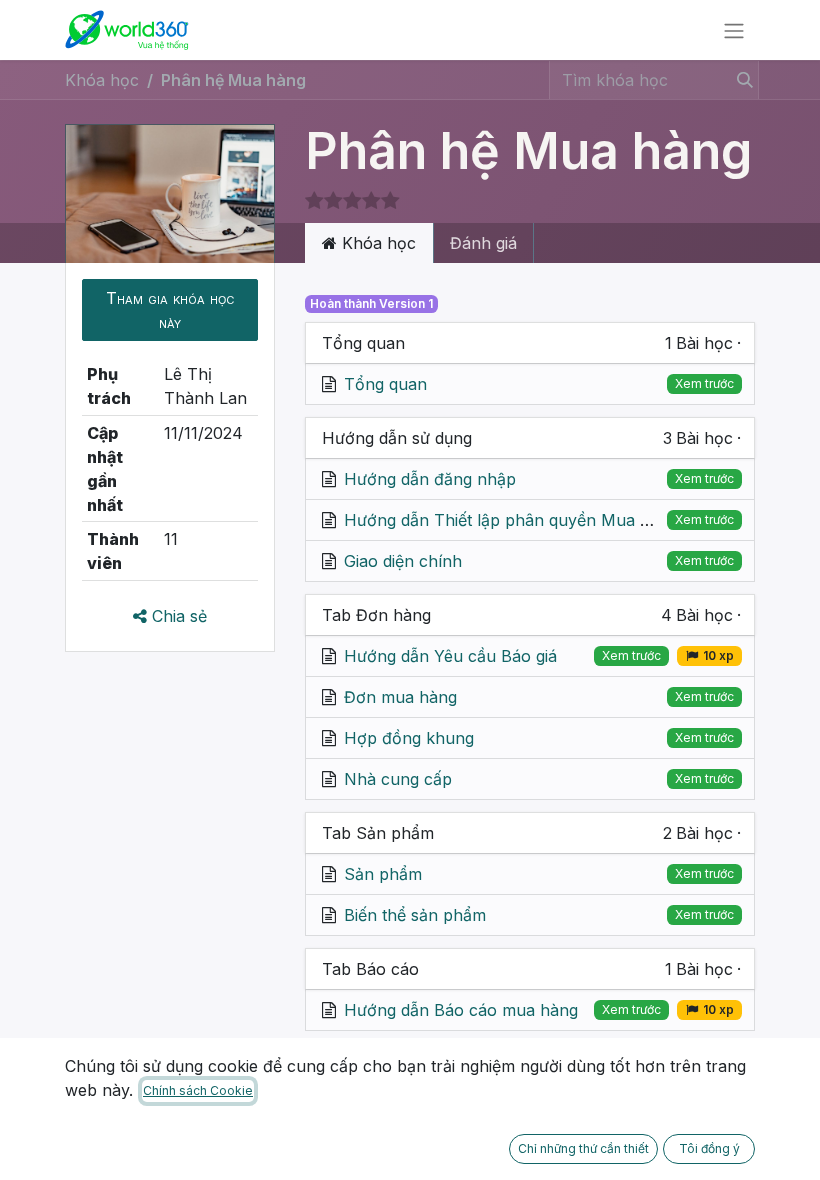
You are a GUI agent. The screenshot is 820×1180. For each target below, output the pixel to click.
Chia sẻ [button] (177, 616)
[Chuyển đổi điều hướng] (734, 30)
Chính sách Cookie (198, 1090)
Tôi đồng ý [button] (709, 1148)
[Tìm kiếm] (741, 80)
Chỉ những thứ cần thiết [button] (583, 1148)
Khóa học (102, 80)
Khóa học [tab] (376, 243)
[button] (170, 310)
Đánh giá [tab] (483, 243)
